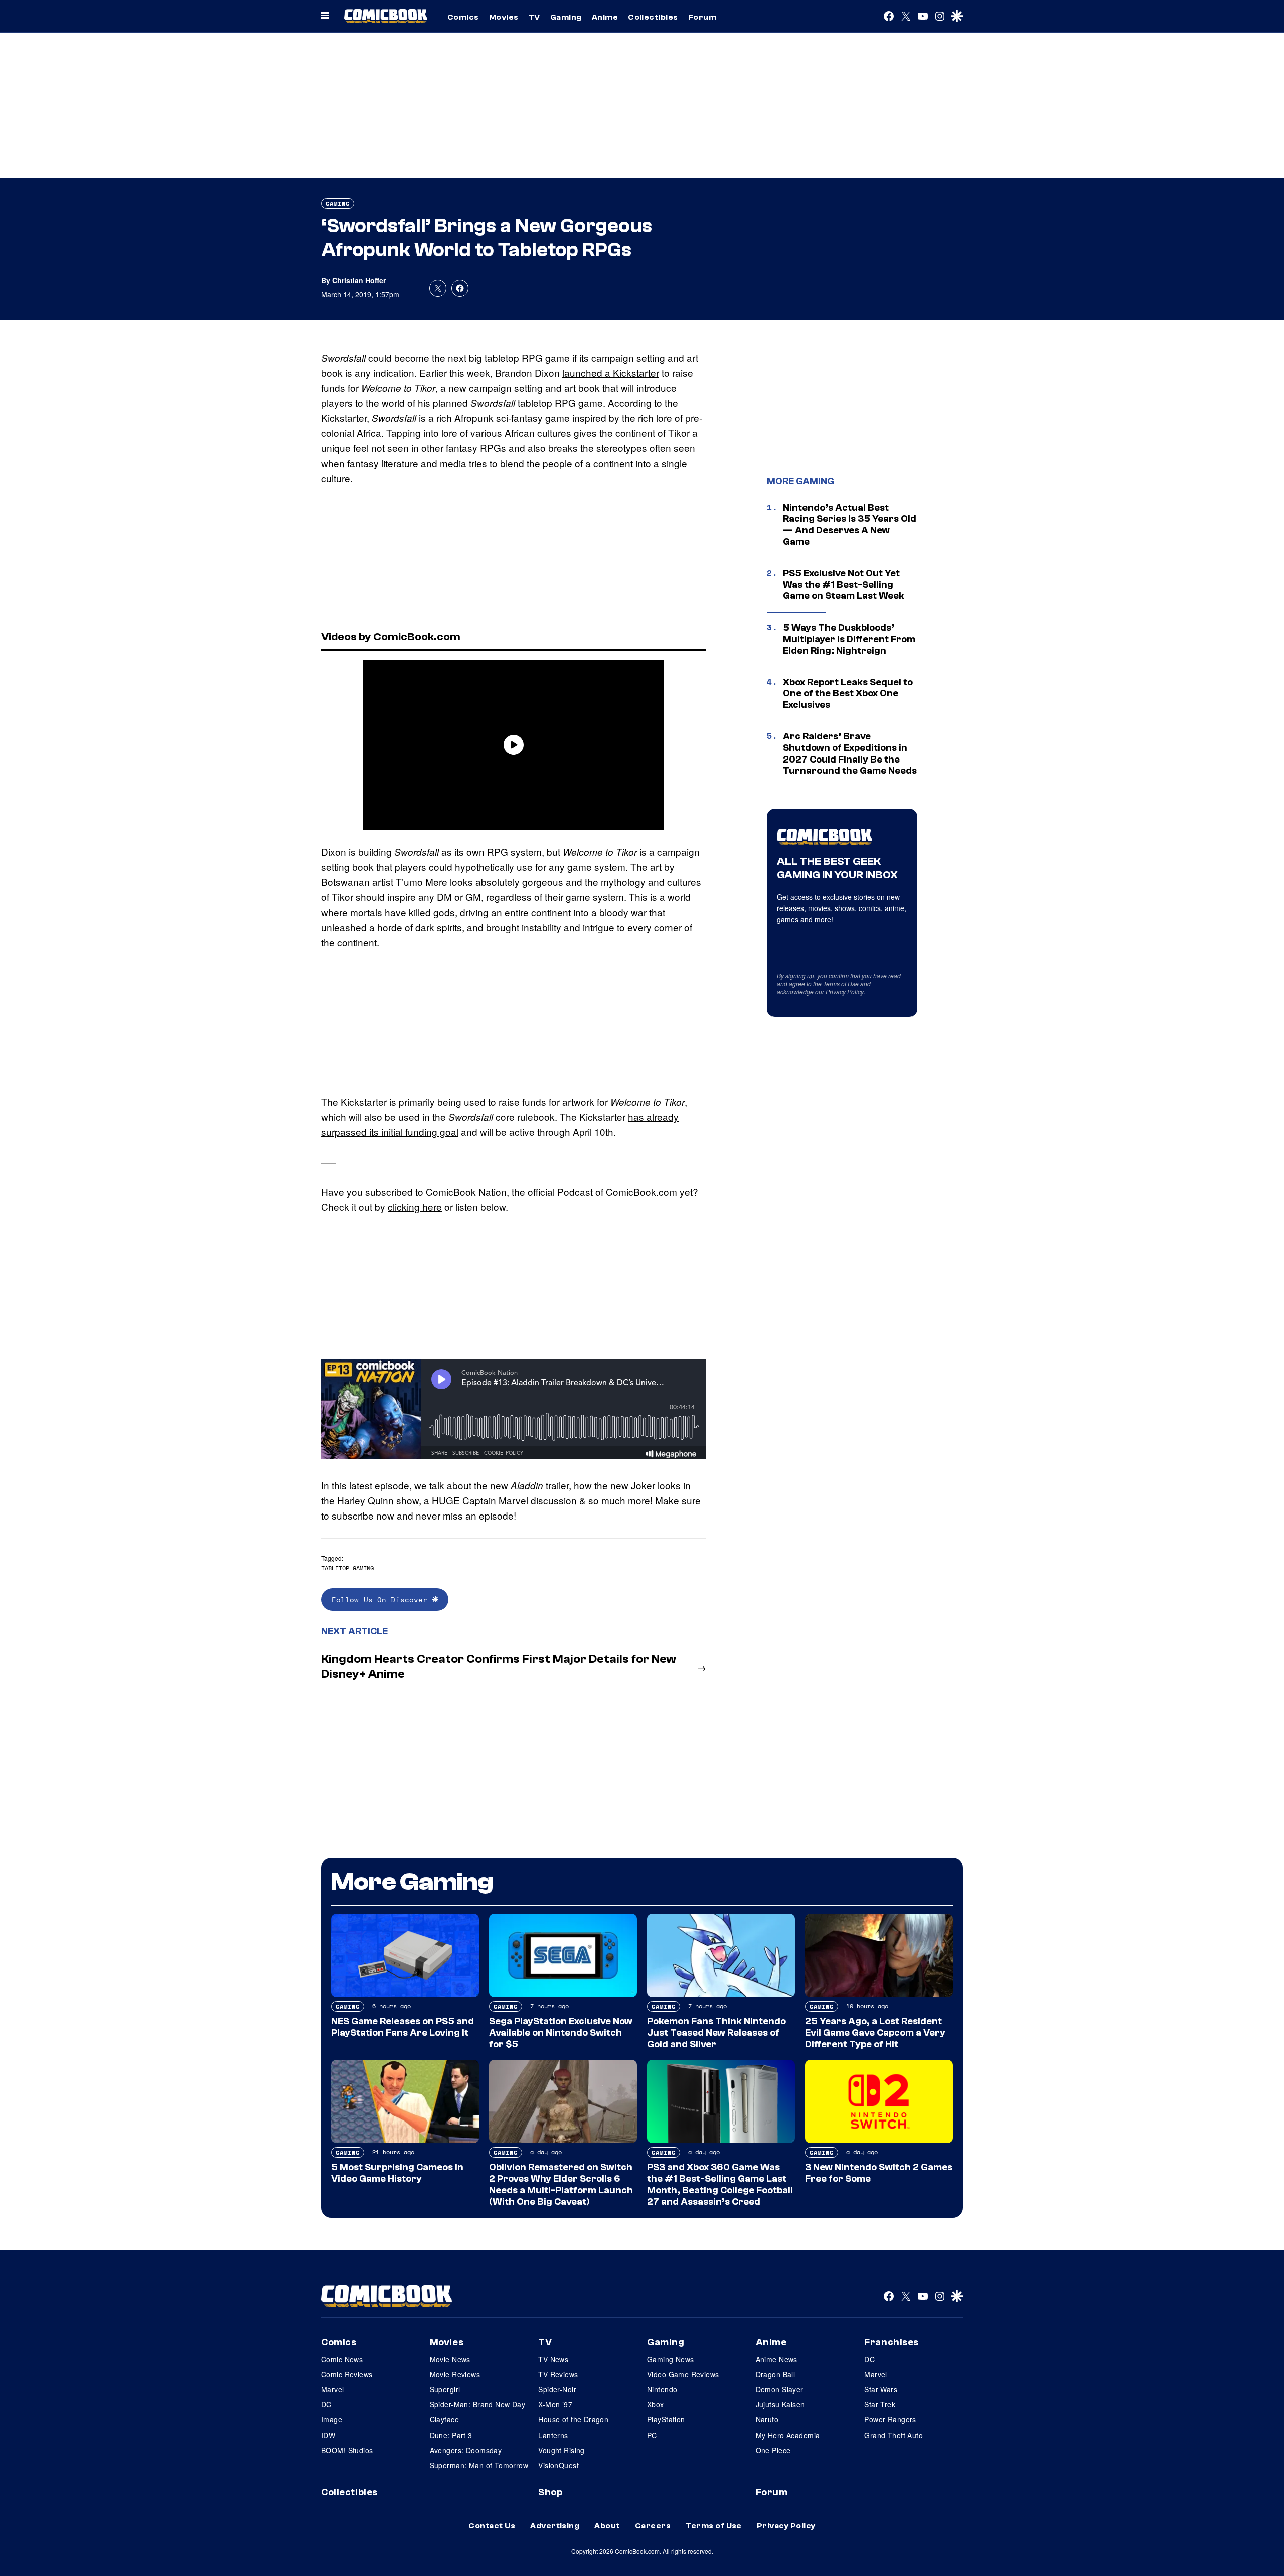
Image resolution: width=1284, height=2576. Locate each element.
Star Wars (881, 2389)
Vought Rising (561, 2450)
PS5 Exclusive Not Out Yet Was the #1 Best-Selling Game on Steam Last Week (844, 585)
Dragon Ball (776, 2374)
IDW (328, 2435)
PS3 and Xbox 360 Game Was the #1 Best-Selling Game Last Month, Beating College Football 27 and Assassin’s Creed (720, 2184)
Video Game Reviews (683, 2374)
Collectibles (653, 17)
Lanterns (553, 2435)
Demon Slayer (780, 2389)
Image (332, 2419)
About (607, 2526)
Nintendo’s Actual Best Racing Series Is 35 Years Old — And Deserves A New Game (850, 525)
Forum (702, 17)
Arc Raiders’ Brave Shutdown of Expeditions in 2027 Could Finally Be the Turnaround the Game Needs (850, 753)
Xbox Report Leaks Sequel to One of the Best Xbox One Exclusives (848, 694)
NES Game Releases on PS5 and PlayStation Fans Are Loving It (403, 2027)
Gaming (566, 17)
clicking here (415, 1207)
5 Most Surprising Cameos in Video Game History (397, 2173)
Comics (463, 17)
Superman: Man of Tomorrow (479, 2465)
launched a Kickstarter (611, 372)
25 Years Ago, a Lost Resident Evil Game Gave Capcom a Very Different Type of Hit (875, 2033)
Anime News (777, 2359)
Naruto (767, 2419)
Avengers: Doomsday (466, 2450)
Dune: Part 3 (451, 2435)
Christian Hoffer (359, 280)
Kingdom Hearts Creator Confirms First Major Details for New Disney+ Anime (499, 1666)
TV (534, 17)
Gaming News (671, 2359)
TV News (553, 2359)
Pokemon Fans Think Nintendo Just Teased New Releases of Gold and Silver (716, 2033)
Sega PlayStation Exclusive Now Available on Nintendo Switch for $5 (561, 2033)
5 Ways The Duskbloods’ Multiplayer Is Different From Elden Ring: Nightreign (849, 639)
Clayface (444, 2419)
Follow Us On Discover (382, 1600)
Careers (653, 2526)
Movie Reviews (455, 2374)
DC (326, 2404)
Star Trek (880, 2404)
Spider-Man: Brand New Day (478, 2404)
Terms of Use (841, 983)
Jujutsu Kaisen (780, 2404)
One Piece (773, 2450)
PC (652, 2435)
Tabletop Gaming (347, 1568)
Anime (605, 17)
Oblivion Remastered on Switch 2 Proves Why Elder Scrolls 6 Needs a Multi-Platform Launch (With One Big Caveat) (561, 2184)
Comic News (342, 2359)
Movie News (450, 2359)
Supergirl (445, 2389)
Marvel (333, 2389)
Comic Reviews (347, 2374)
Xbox (656, 2404)
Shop (550, 2492)
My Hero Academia (788, 2435)
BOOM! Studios (347, 2450)
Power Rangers (890, 2419)
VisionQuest (558, 2465)
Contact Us (492, 2526)
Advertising (555, 2526)
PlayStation (666, 2419)
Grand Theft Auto (894, 2435)
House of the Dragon (573, 2419)
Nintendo (662, 2389)
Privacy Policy (845, 992)
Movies (504, 17)
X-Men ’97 (555, 2404)
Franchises (892, 2342)
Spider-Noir (557, 2389)
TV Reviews (558, 2374)
